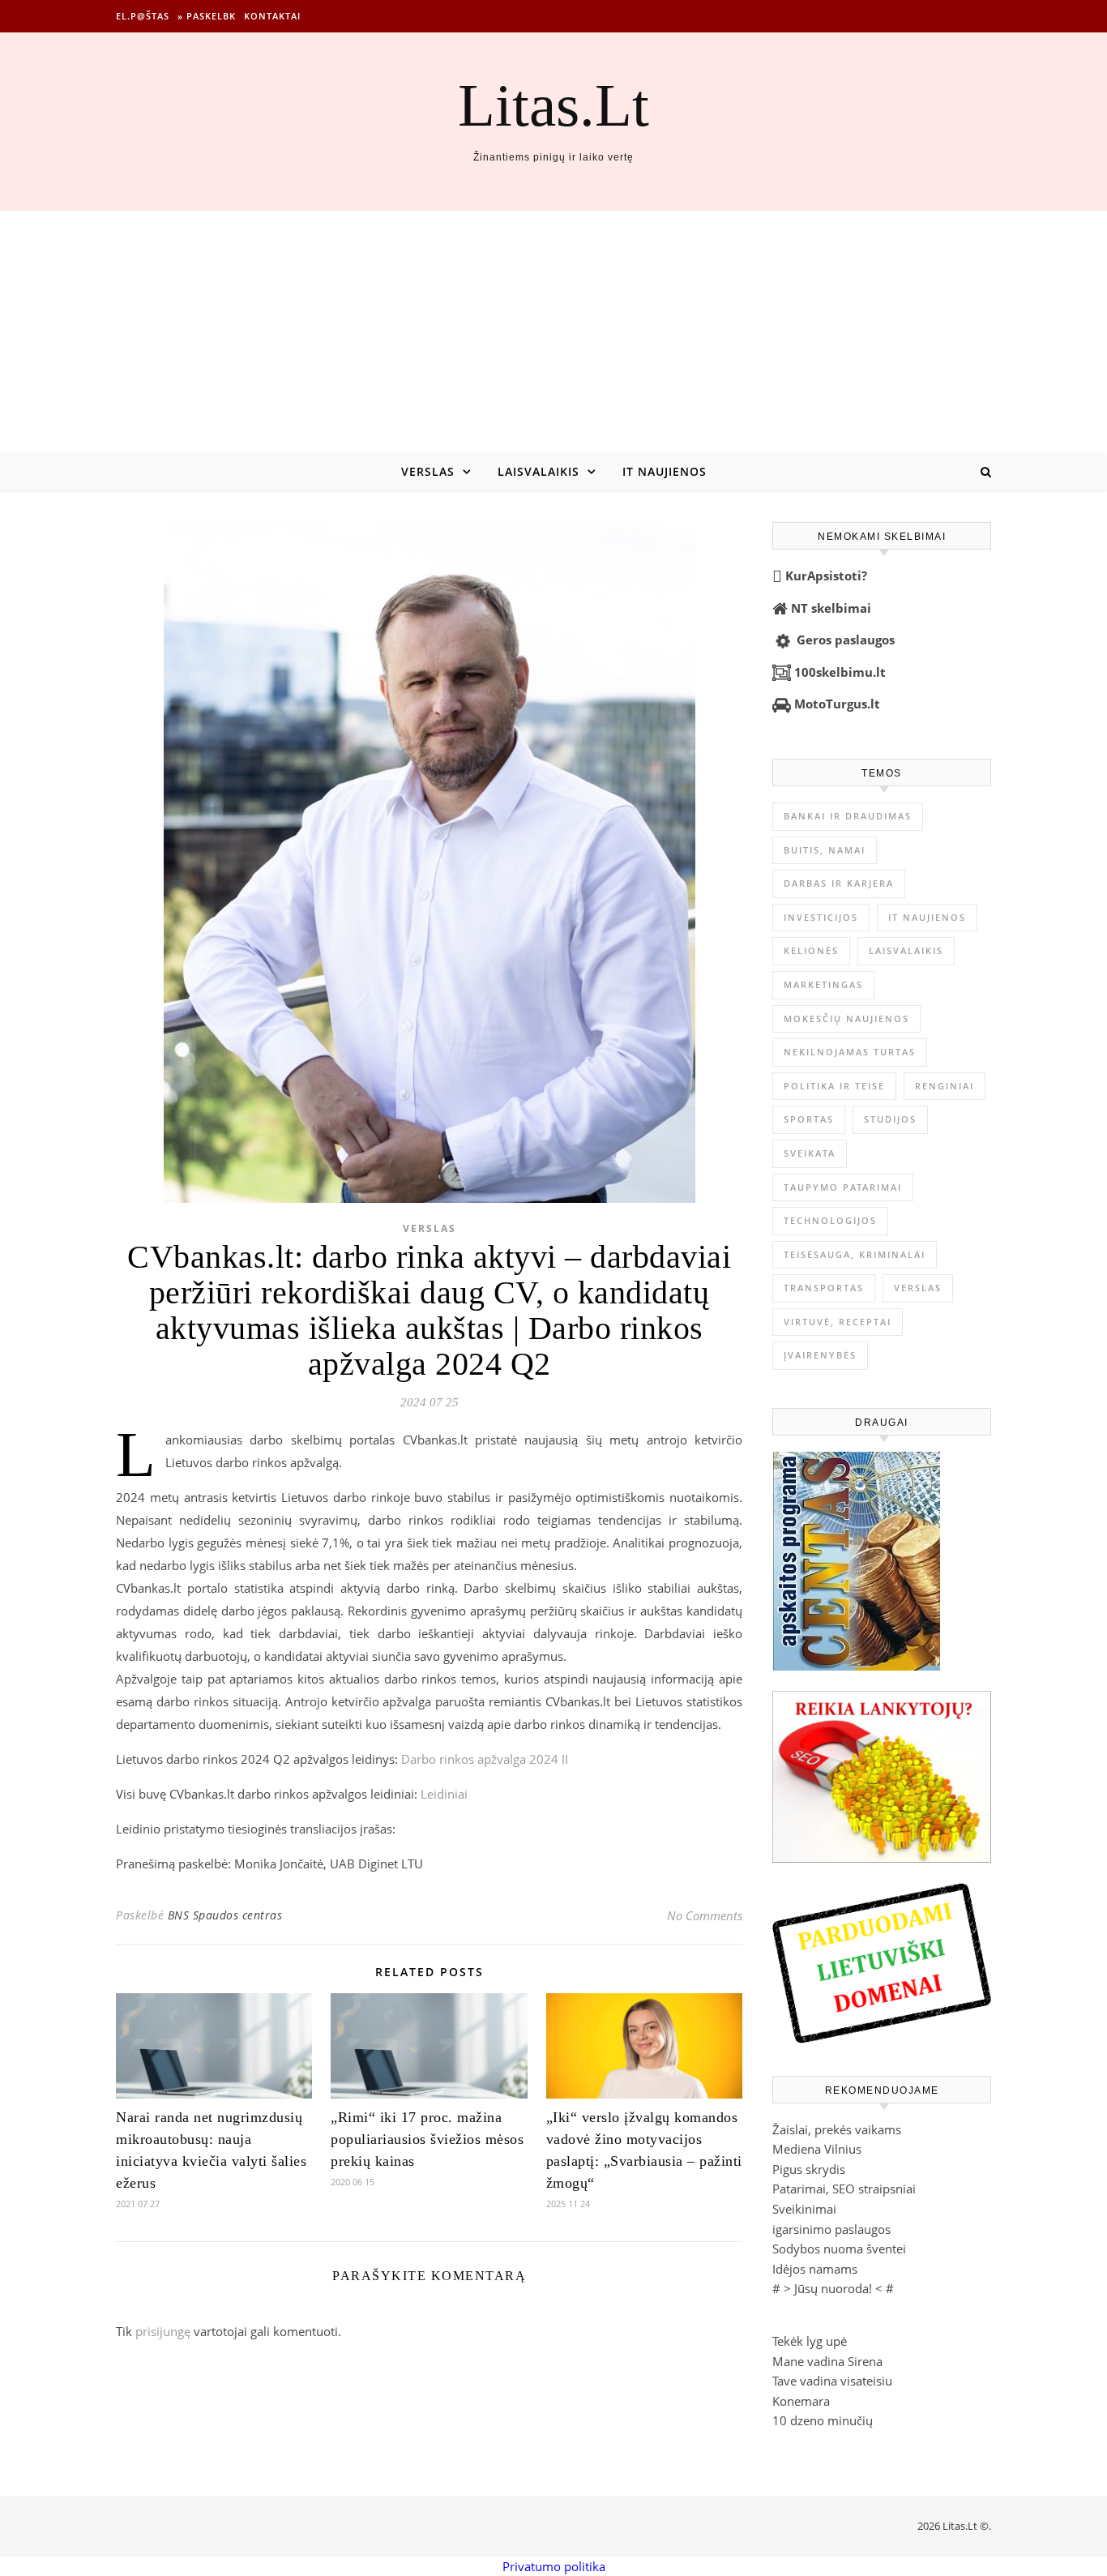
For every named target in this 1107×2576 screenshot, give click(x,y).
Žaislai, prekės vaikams (837, 2129)
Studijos (890, 1119)
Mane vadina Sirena (827, 2361)
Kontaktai (272, 16)
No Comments (705, 1915)
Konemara (801, 2401)
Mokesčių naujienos (846, 1018)
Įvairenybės (820, 1355)
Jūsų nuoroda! (833, 2288)
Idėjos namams (815, 2269)
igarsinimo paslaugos (831, 2229)
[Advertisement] (553, 332)
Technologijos (830, 1220)
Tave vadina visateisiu (832, 2381)
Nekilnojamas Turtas (850, 1052)
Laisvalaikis (539, 471)
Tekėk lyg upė (810, 2341)
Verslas (428, 471)
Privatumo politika (554, 2566)
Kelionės (811, 950)
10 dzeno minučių (823, 2420)
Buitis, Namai (825, 850)
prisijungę (163, 2331)
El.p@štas (143, 16)
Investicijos (821, 917)
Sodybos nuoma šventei (839, 2249)
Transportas (824, 1288)
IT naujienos (665, 471)
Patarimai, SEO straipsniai (844, 2189)
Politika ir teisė (834, 1086)
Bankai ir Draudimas (848, 816)
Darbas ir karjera (839, 883)
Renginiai (945, 1086)
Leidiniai (444, 1794)
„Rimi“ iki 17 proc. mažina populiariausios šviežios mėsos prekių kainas (427, 2139)
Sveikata (810, 1153)
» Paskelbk (207, 16)
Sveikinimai (804, 2209)
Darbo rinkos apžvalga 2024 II (485, 1759)
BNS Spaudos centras (225, 1915)
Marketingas (823, 984)
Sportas (809, 1119)
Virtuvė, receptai (838, 1322)
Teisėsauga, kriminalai (855, 1254)
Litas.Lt (553, 105)
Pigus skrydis (809, 2169)
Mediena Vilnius (817, 2149)
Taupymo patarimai (843, 1187)
